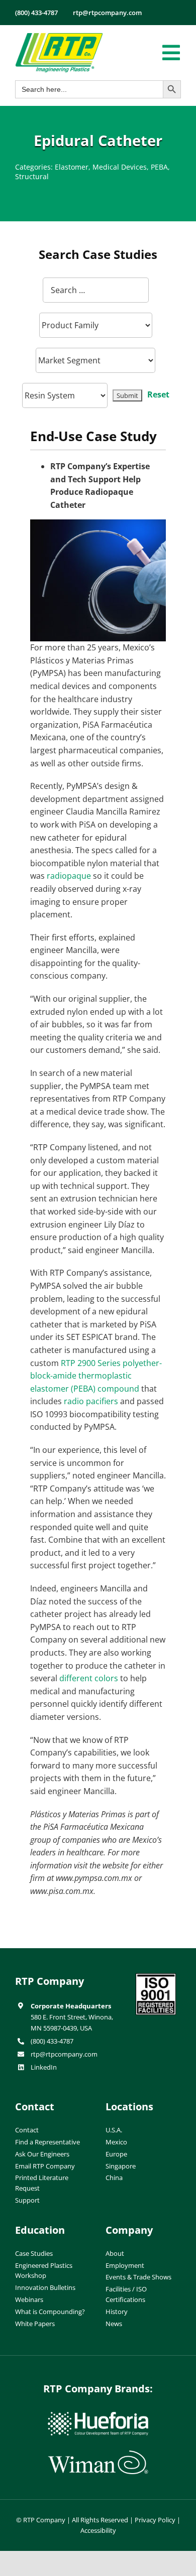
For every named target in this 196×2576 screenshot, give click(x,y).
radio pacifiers (91, 1401)
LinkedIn (44, 2067)
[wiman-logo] (98, 2455)
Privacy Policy (155, 2520)
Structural (32, 176)
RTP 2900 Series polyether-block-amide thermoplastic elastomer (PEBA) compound (96, 1376)
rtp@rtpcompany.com (64, 2054)
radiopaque (69, 876)
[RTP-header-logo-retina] (59, 37)
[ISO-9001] (156, 1977)
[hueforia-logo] (98, 2416)
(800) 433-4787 (52, 2041)
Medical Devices (120, 167)
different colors (89, 1678)
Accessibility (98, 2530)
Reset (158, 394)
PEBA (159, 167)
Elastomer (72, 167)
